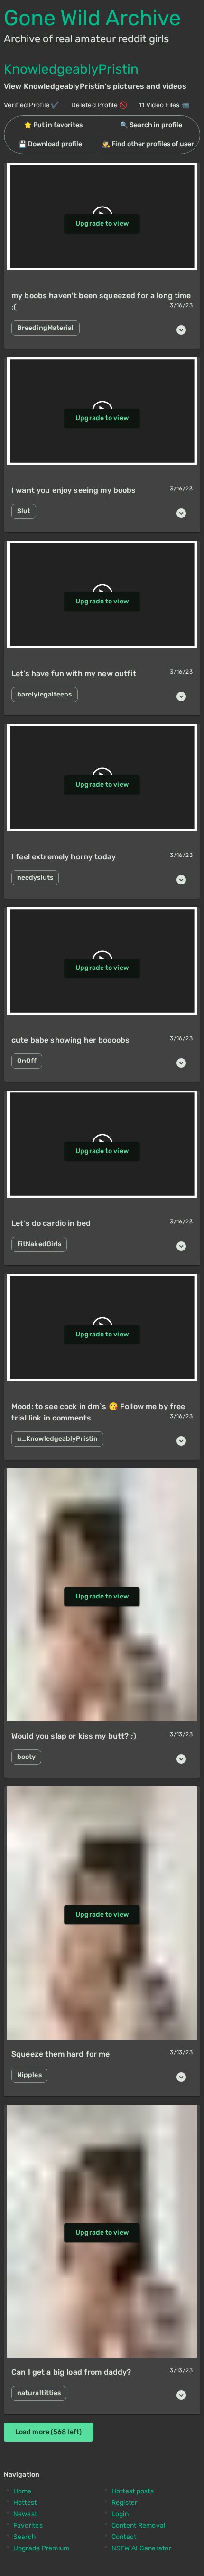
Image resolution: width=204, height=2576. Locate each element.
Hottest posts (133, 2491)
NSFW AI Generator (141, 2548)
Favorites (28, 2525)
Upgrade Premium (42, 2548)
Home (23, 2491)
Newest (25, 2514)
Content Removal (139, 2525)
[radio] (53, 125)
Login (120, 2514)
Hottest (25, 2503)
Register (125, 2503)
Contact (124, 2537)
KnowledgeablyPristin (71, 69)
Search (25, 2537)
